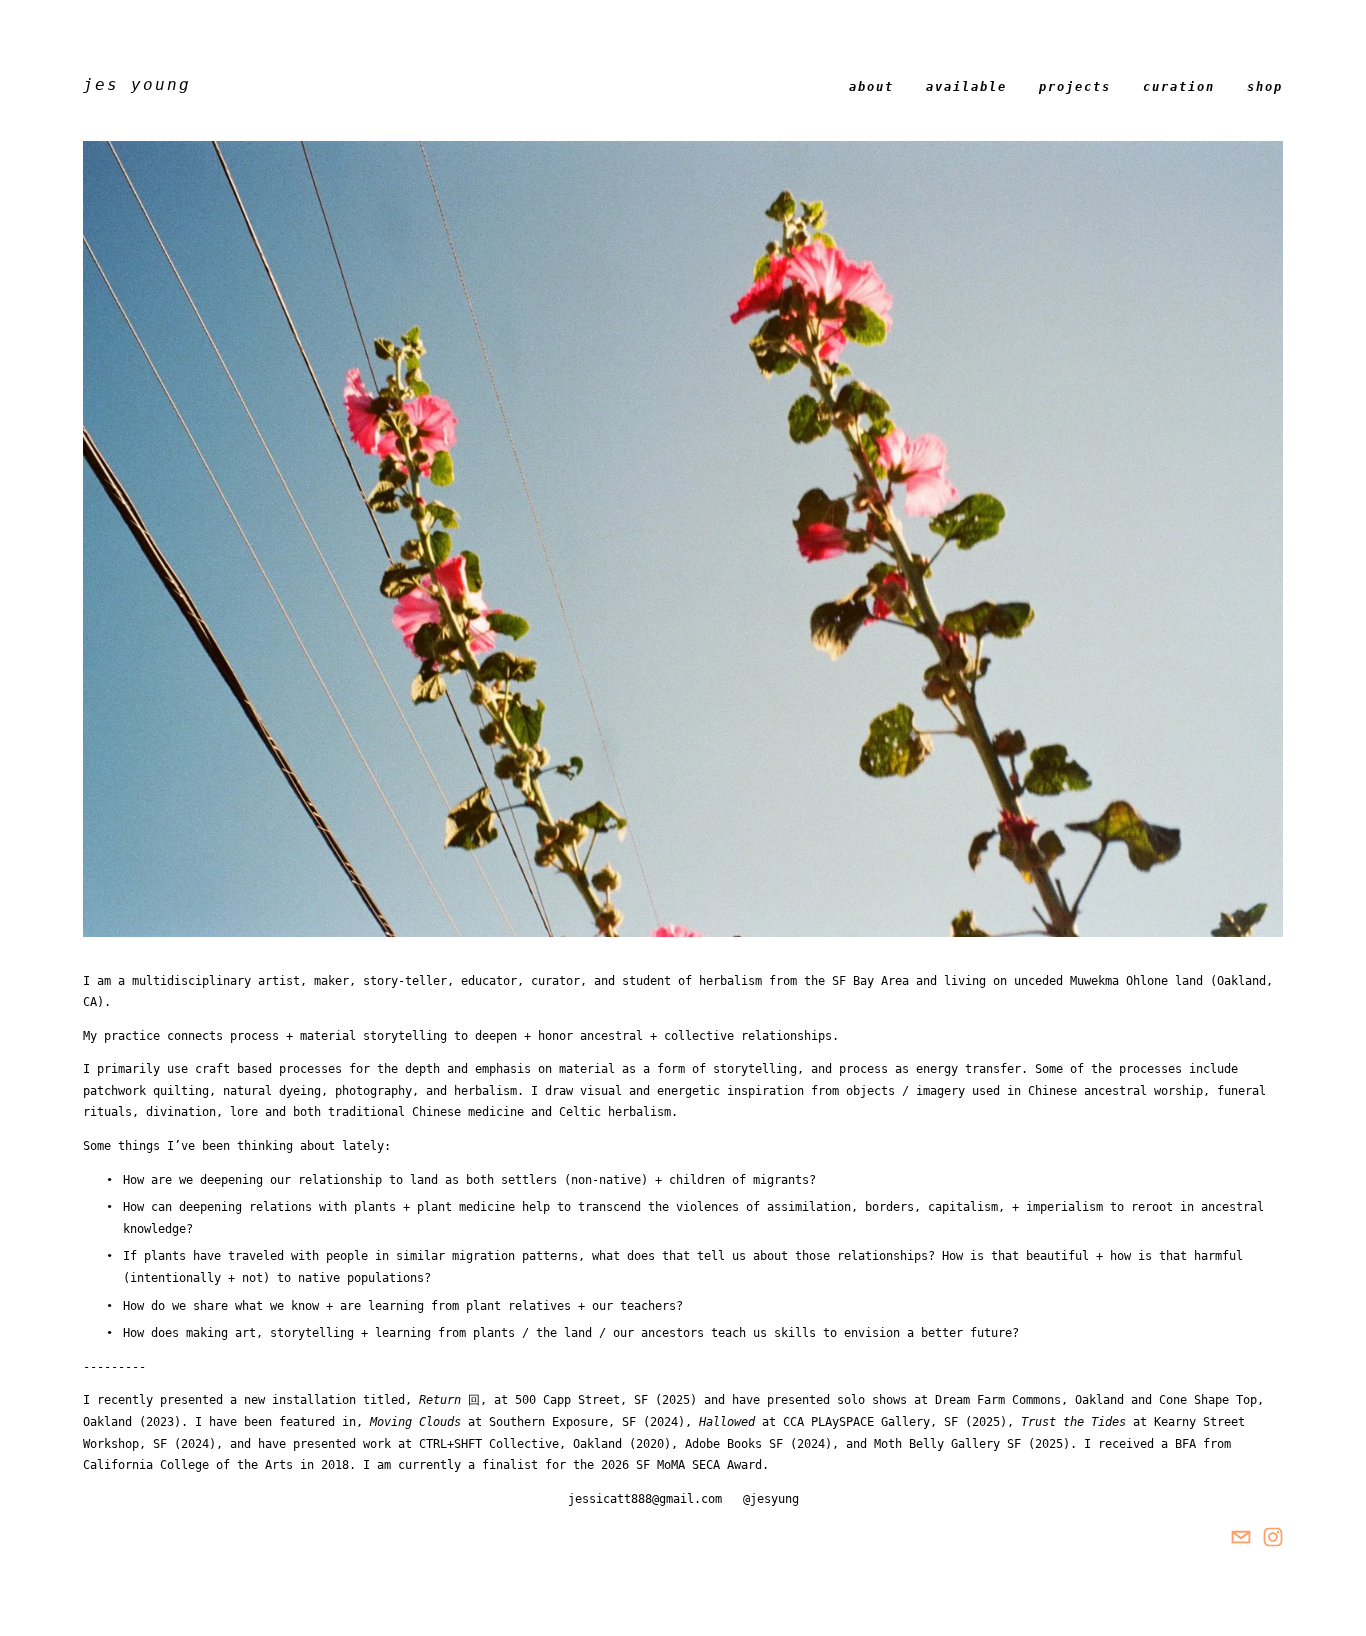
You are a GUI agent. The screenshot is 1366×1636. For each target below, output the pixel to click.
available (966, 87)
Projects (1075, 87)
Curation (1179, 87)
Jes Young (137, 84)
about (871, 87)
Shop (1265, 87)
